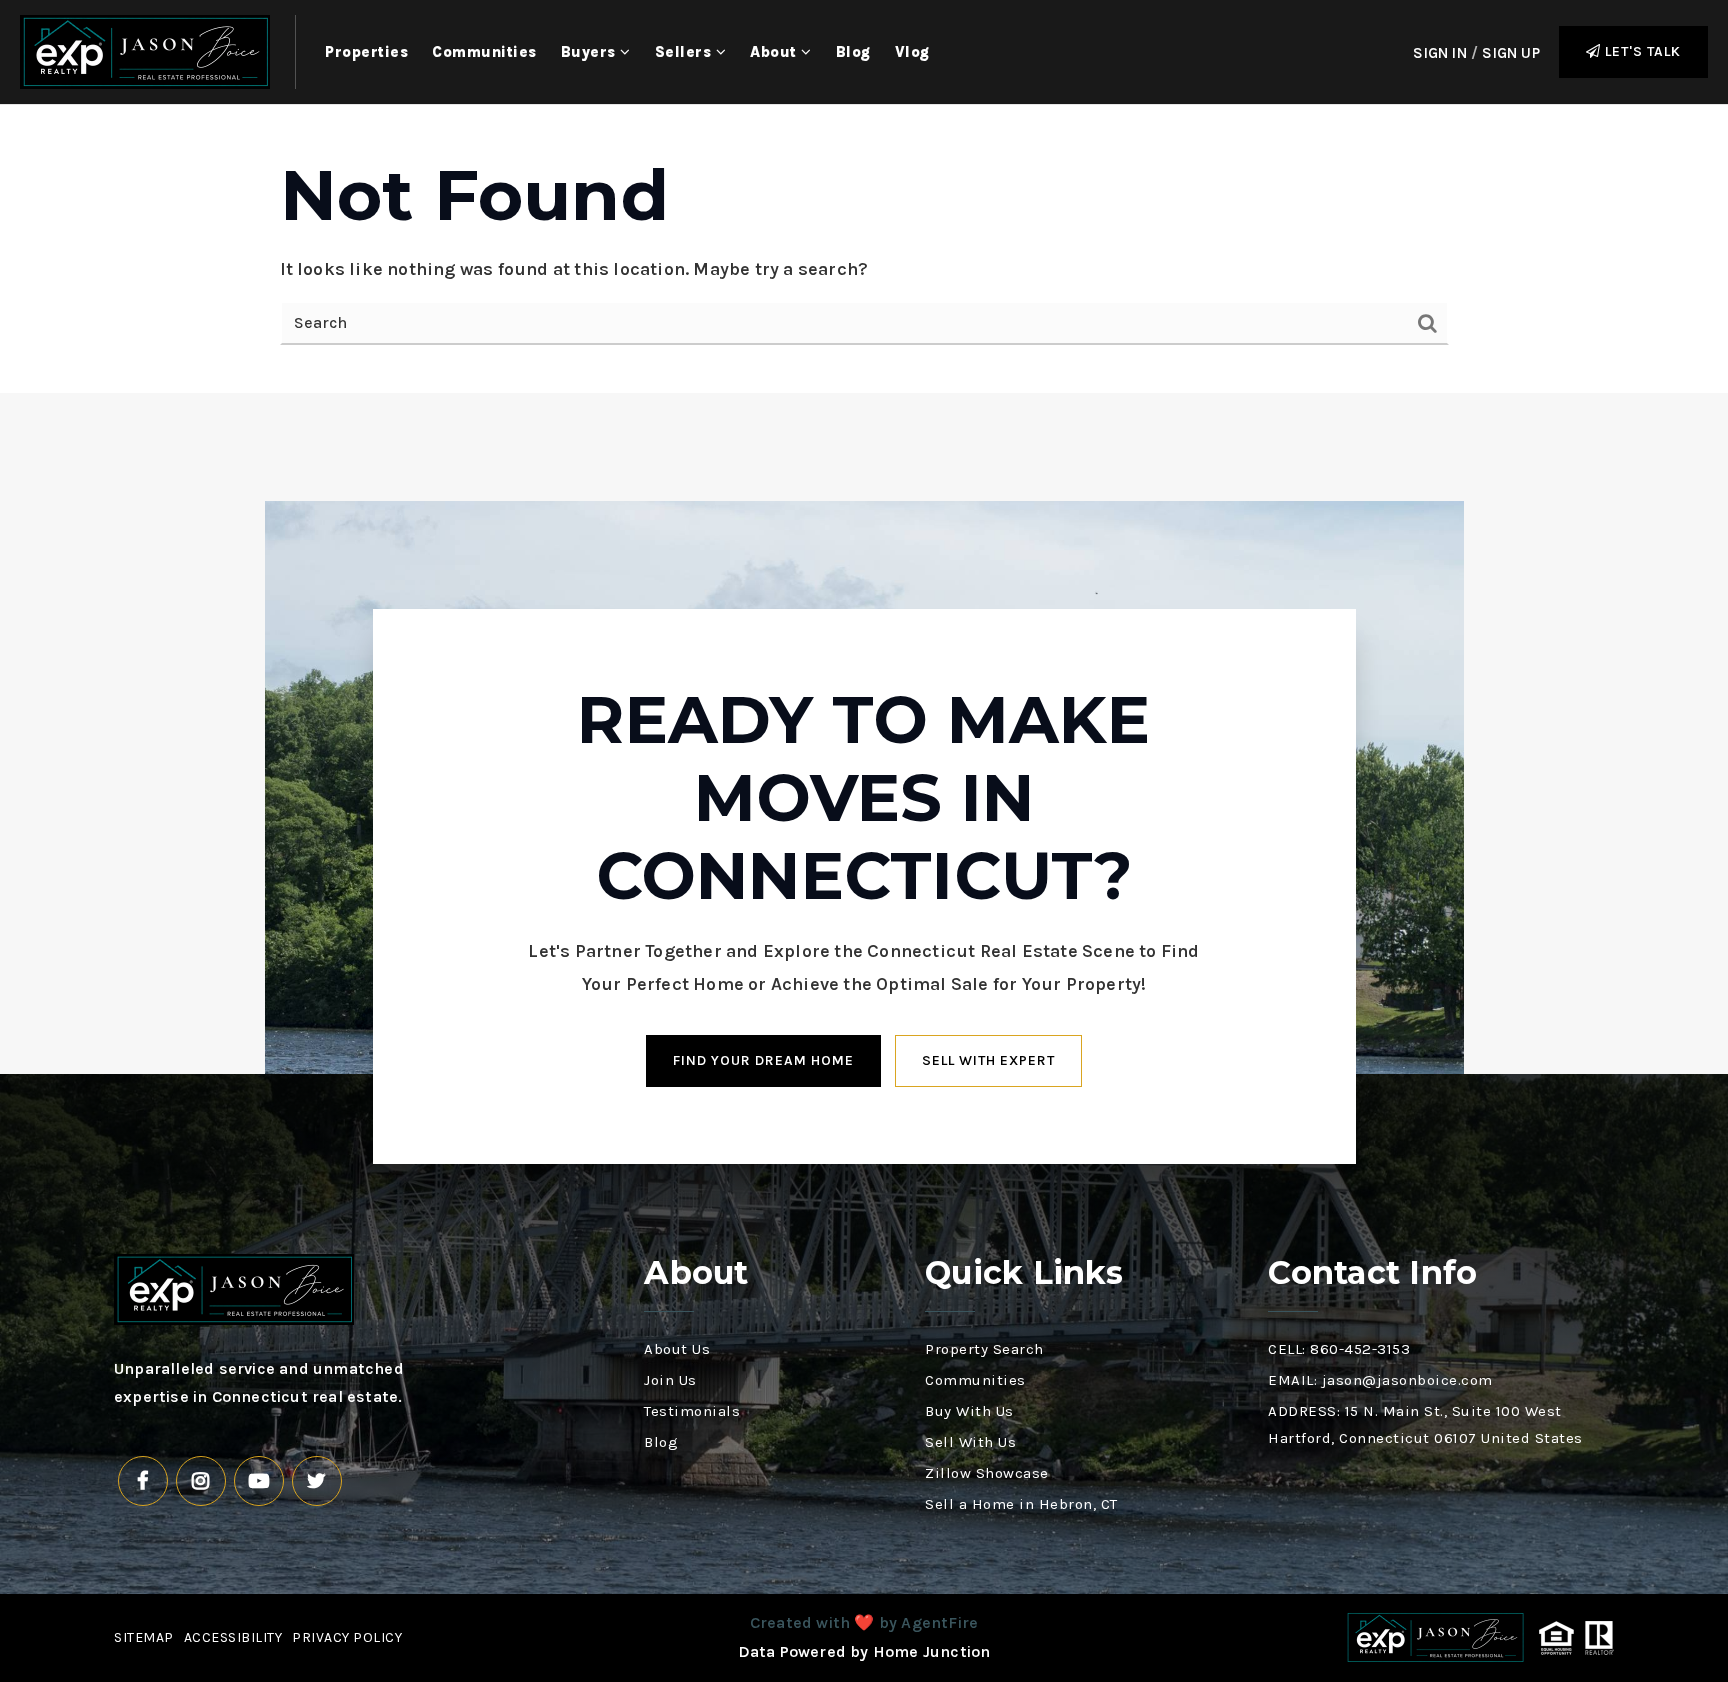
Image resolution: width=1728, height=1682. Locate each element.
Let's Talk (1641, 51)
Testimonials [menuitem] (692, 1411)
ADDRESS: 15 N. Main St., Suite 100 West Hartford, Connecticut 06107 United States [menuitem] (1425, 1424)
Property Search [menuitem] (984, 1349)
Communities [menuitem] (484, 52)
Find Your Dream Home (763, 1060)
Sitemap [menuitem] (144, 1637)
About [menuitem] (775, 52)
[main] (864, 249)
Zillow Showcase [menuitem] (987, 1473)
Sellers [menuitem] (685, 52)
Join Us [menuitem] (670, 1380)
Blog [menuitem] (853, 52)
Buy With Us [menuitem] (969, 1411)
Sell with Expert (988, 1060)
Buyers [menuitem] (591, 52)
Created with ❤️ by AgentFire (864, 1622)
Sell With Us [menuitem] (970, 1442)
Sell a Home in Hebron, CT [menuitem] (1021, 1504)
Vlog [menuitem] (912, 52)
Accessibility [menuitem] (233, 1637)
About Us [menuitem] (677, 1349)
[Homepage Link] (145, 50)
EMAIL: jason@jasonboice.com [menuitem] (1380, 1380)
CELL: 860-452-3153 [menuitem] (1339, 1349)
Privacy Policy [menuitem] (347, 1637)
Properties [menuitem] (366, 52)
